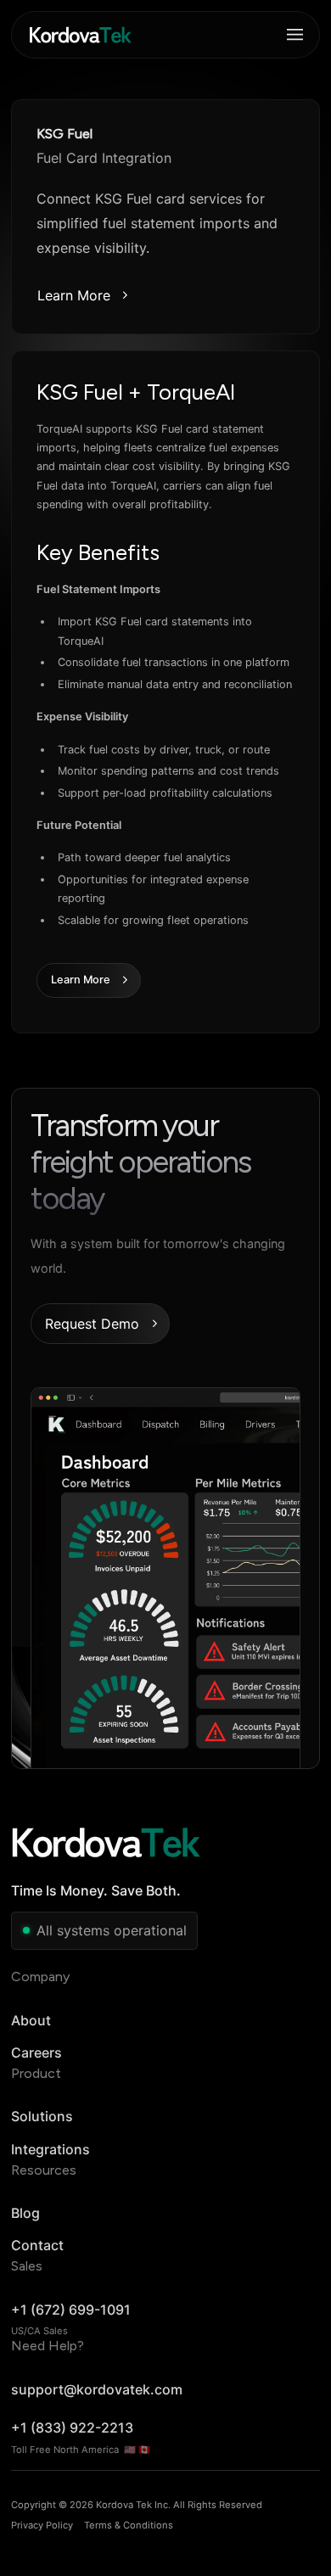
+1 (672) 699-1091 (71, 2310)
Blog (25, 2213)
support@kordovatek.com (97, 2389)
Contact (37, 2245)
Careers (36, 2052)
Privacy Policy (42, 2525)
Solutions (42, 2116)
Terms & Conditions (129, 2525)
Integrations (50, 2149)
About (31, 2020)
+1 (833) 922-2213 (72, 2428)
